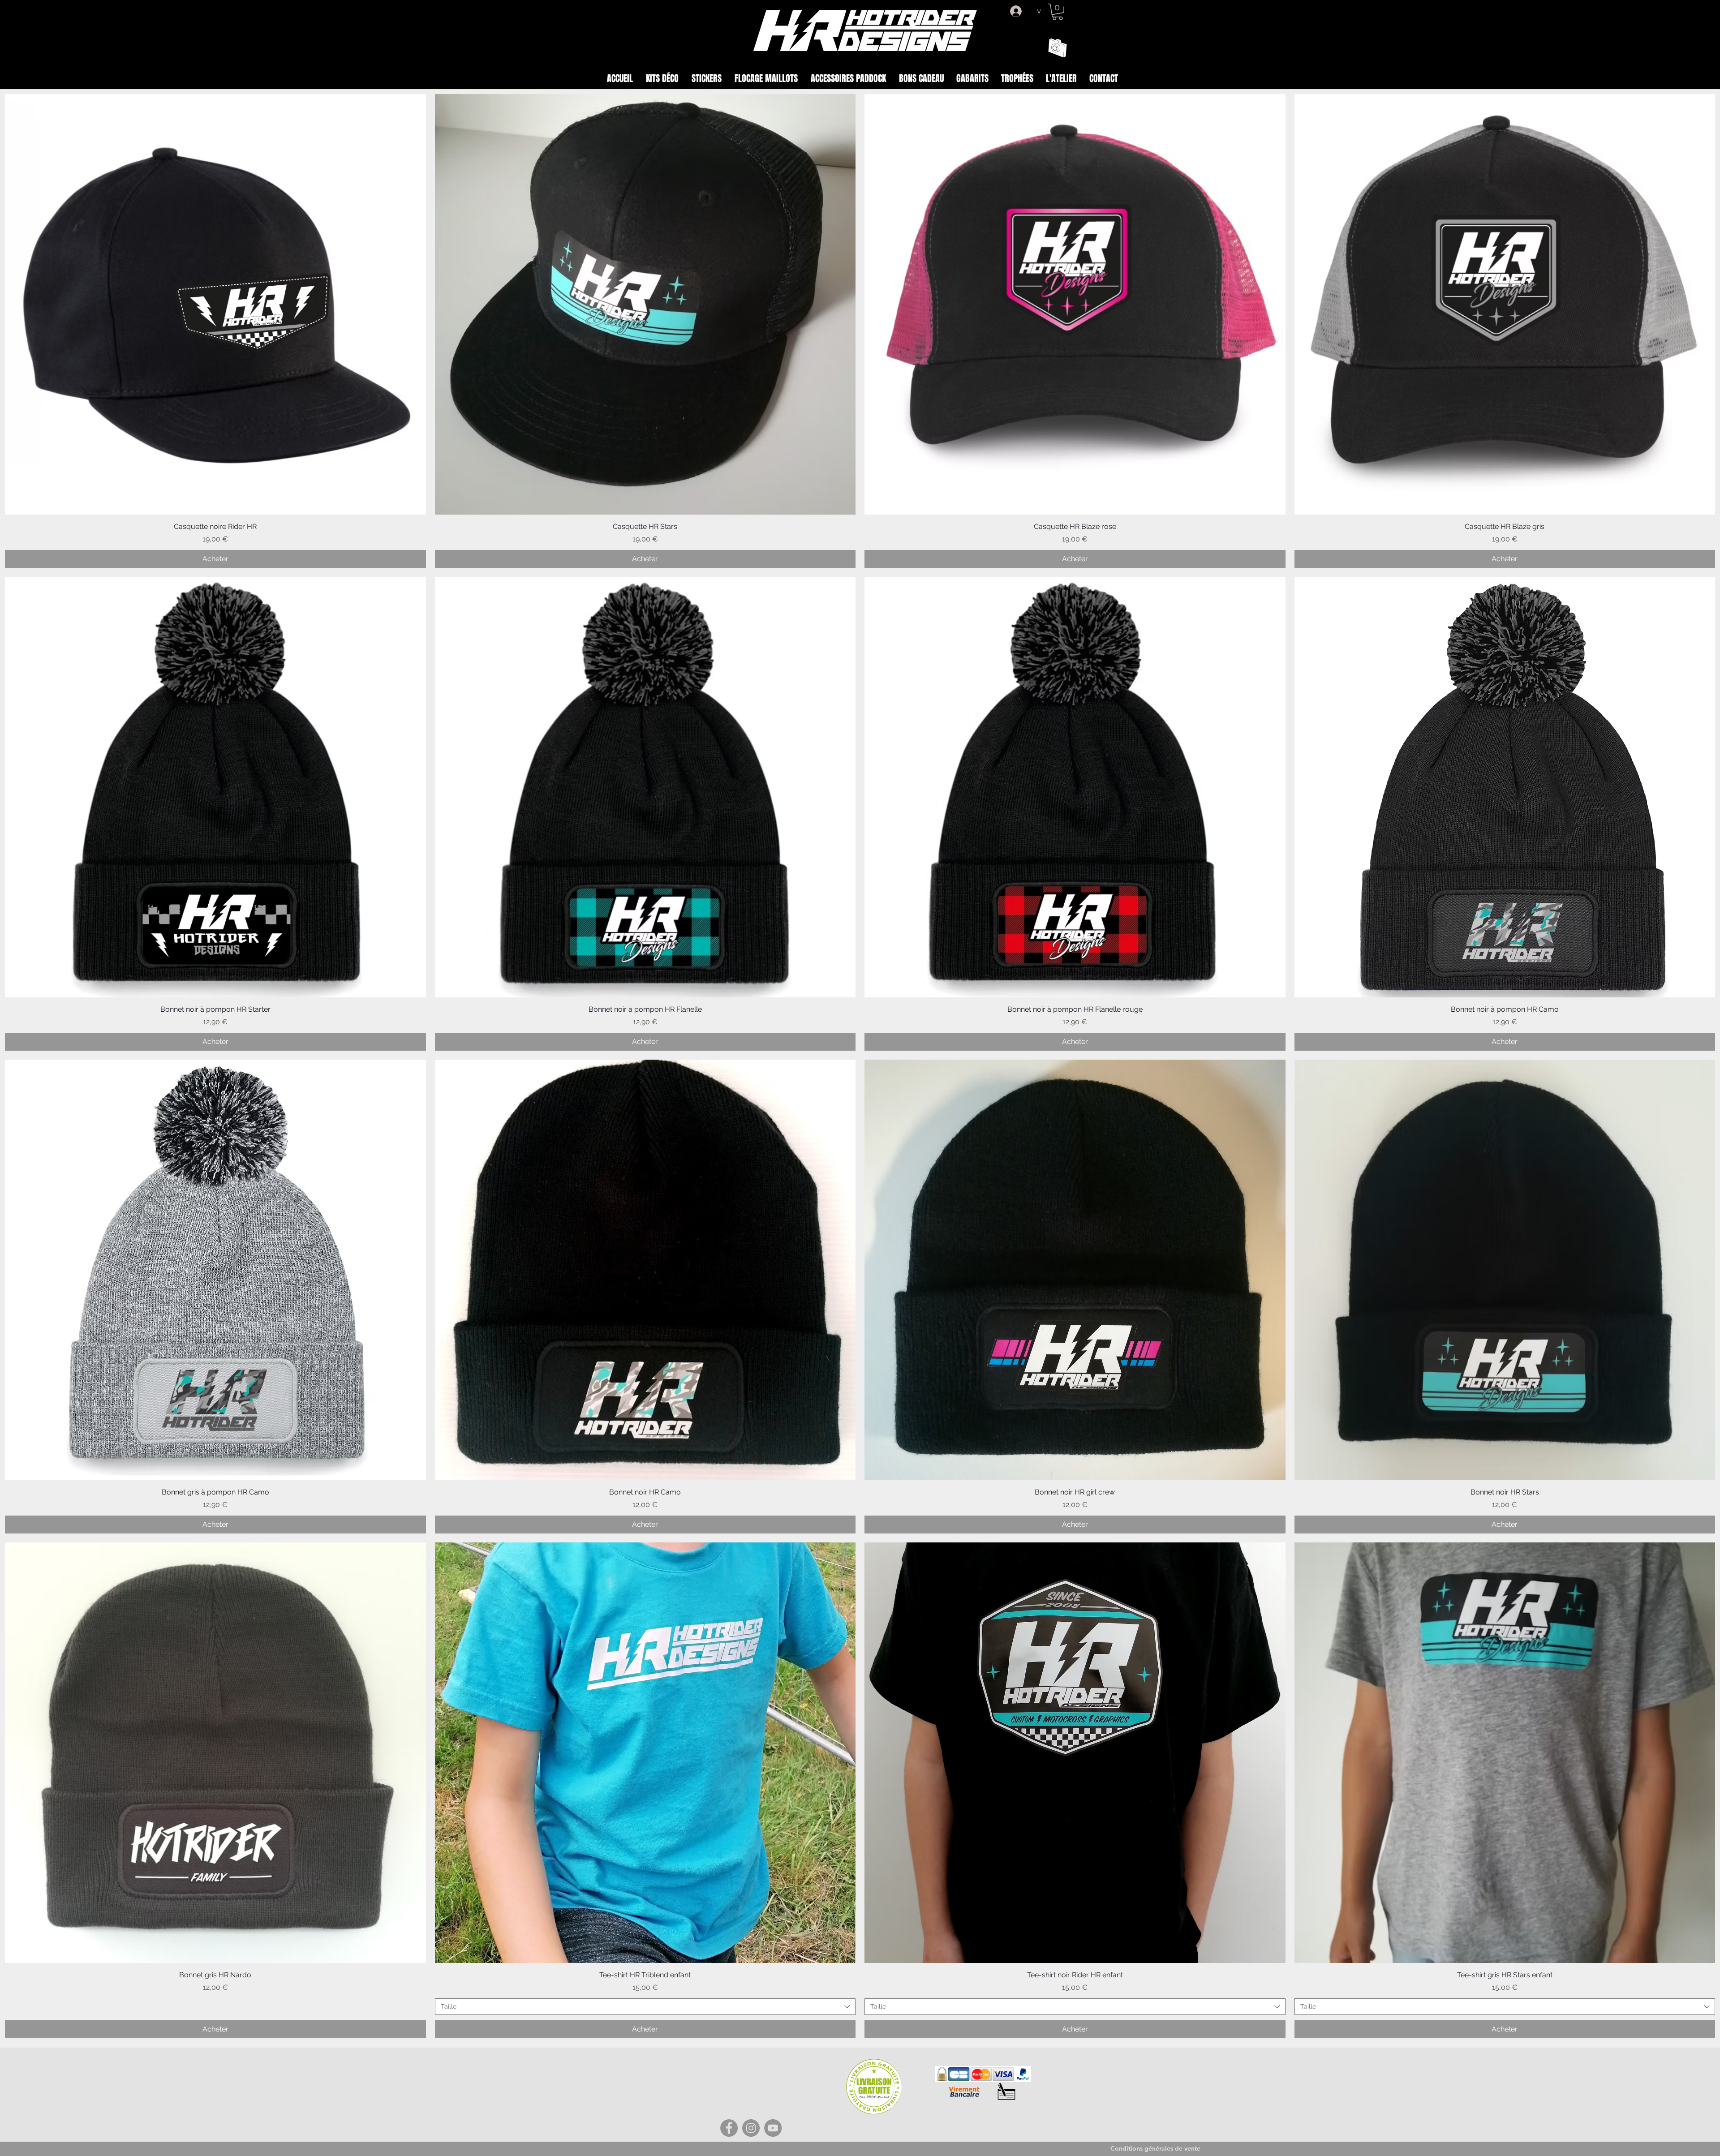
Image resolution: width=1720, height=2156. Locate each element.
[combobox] (645, 2007)
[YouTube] (773, 2128)
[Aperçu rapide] (215, 305)
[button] (1058, 12)
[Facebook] (729, 2128)
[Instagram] (751, 2128)
